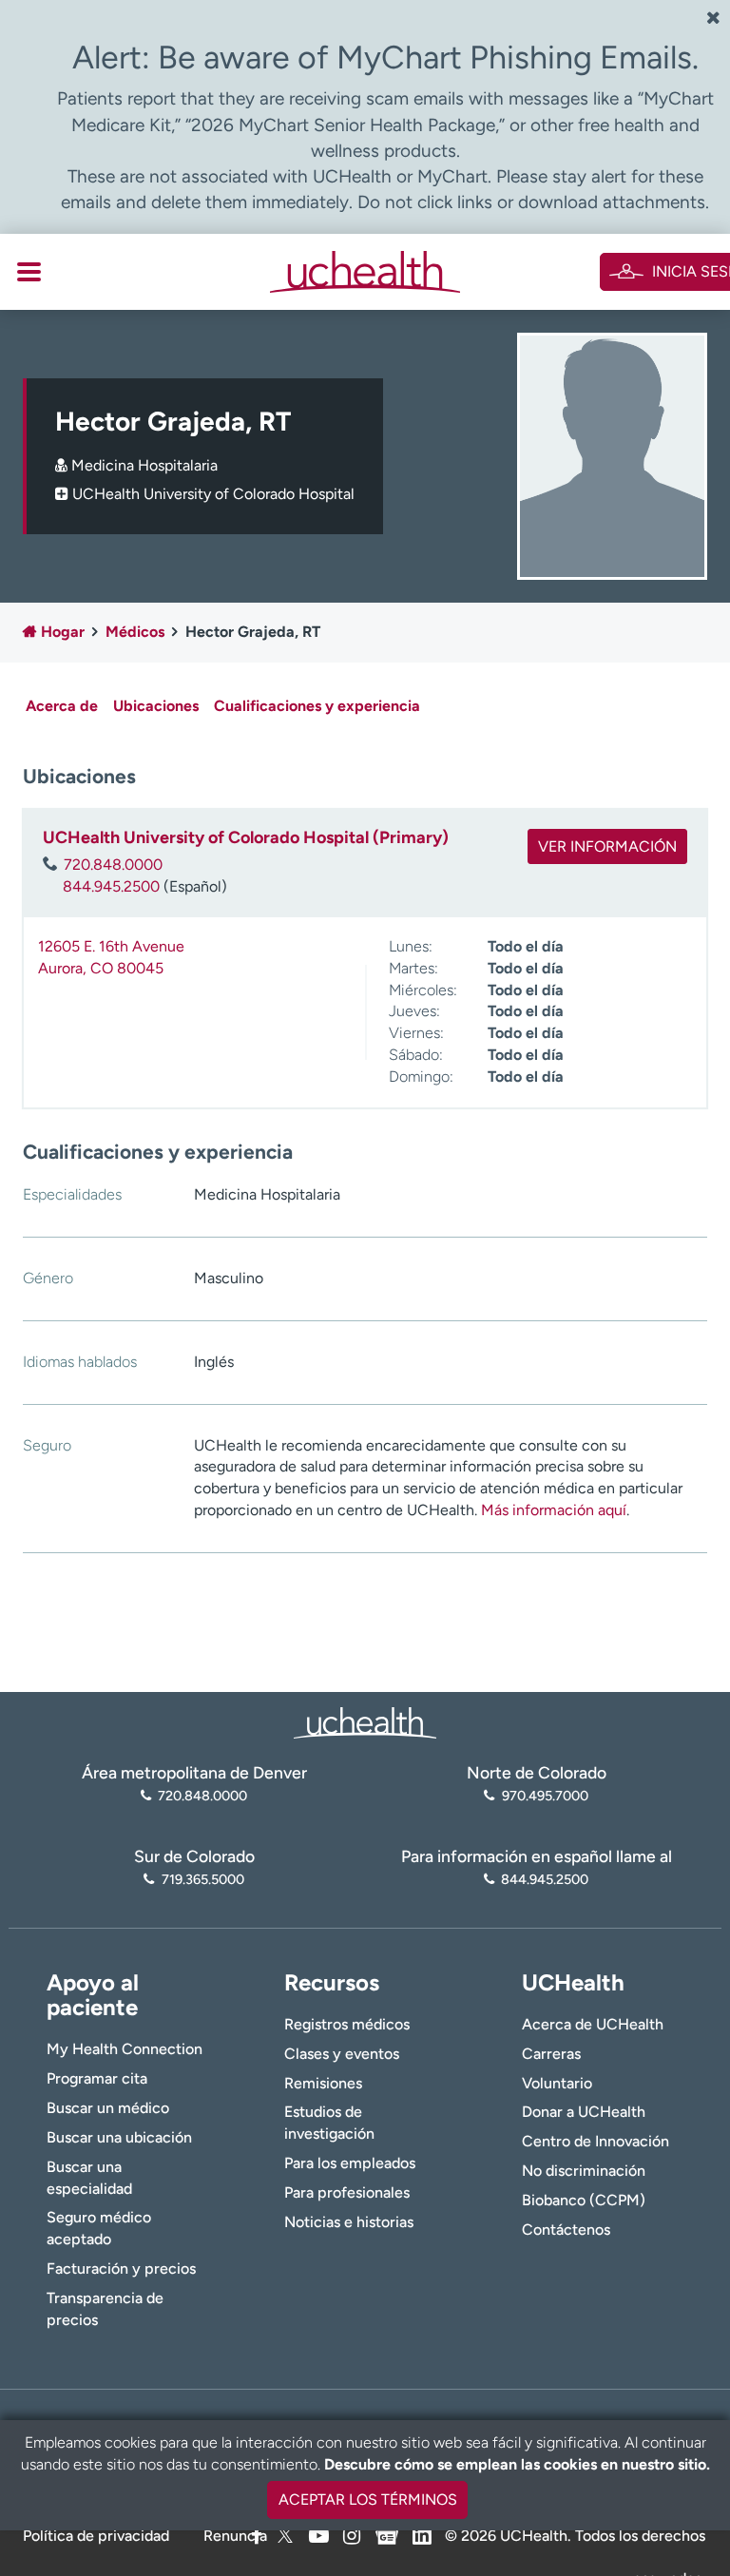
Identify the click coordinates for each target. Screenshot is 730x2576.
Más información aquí (554, 1510)
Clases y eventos (342, 2054)
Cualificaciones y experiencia (317, 706)
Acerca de (62, 706)
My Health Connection (125, 2049)
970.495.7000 (545, 1796)
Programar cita (97, 2078)
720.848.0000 (113, 865)
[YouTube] (319, 2536)
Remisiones (323, 2083)
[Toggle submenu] (29, 272)
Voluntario (557, 2083)
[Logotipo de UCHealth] (365, 1721)
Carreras (551, 2054)
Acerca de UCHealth (593, 2024)
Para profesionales (347, 2192)
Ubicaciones (156, 706)
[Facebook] (257, 2536)
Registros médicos (347, 2024)
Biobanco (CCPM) (584, 2200)
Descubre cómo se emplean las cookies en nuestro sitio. (517, 2464)
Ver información (607, 846)
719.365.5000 (202, 1879)
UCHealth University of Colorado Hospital (213, 494)
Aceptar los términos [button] (368, 2499)
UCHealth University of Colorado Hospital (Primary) (246, 837)
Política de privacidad (96, 2536)
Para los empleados (350, 2163)
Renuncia (235, 2536)
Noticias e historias (349, 2222)
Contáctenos (566, 2230)
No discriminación (584, 2171)
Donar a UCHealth (584, 2112)
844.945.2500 (111, 886)
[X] (285, 2536)
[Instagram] (352, 2536)
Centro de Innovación (596, 2141)
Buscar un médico (108, 2108)
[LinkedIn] (422, 2533)
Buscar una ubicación (119, 2137)
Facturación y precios (121, 2268)
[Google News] (387, 2533)
